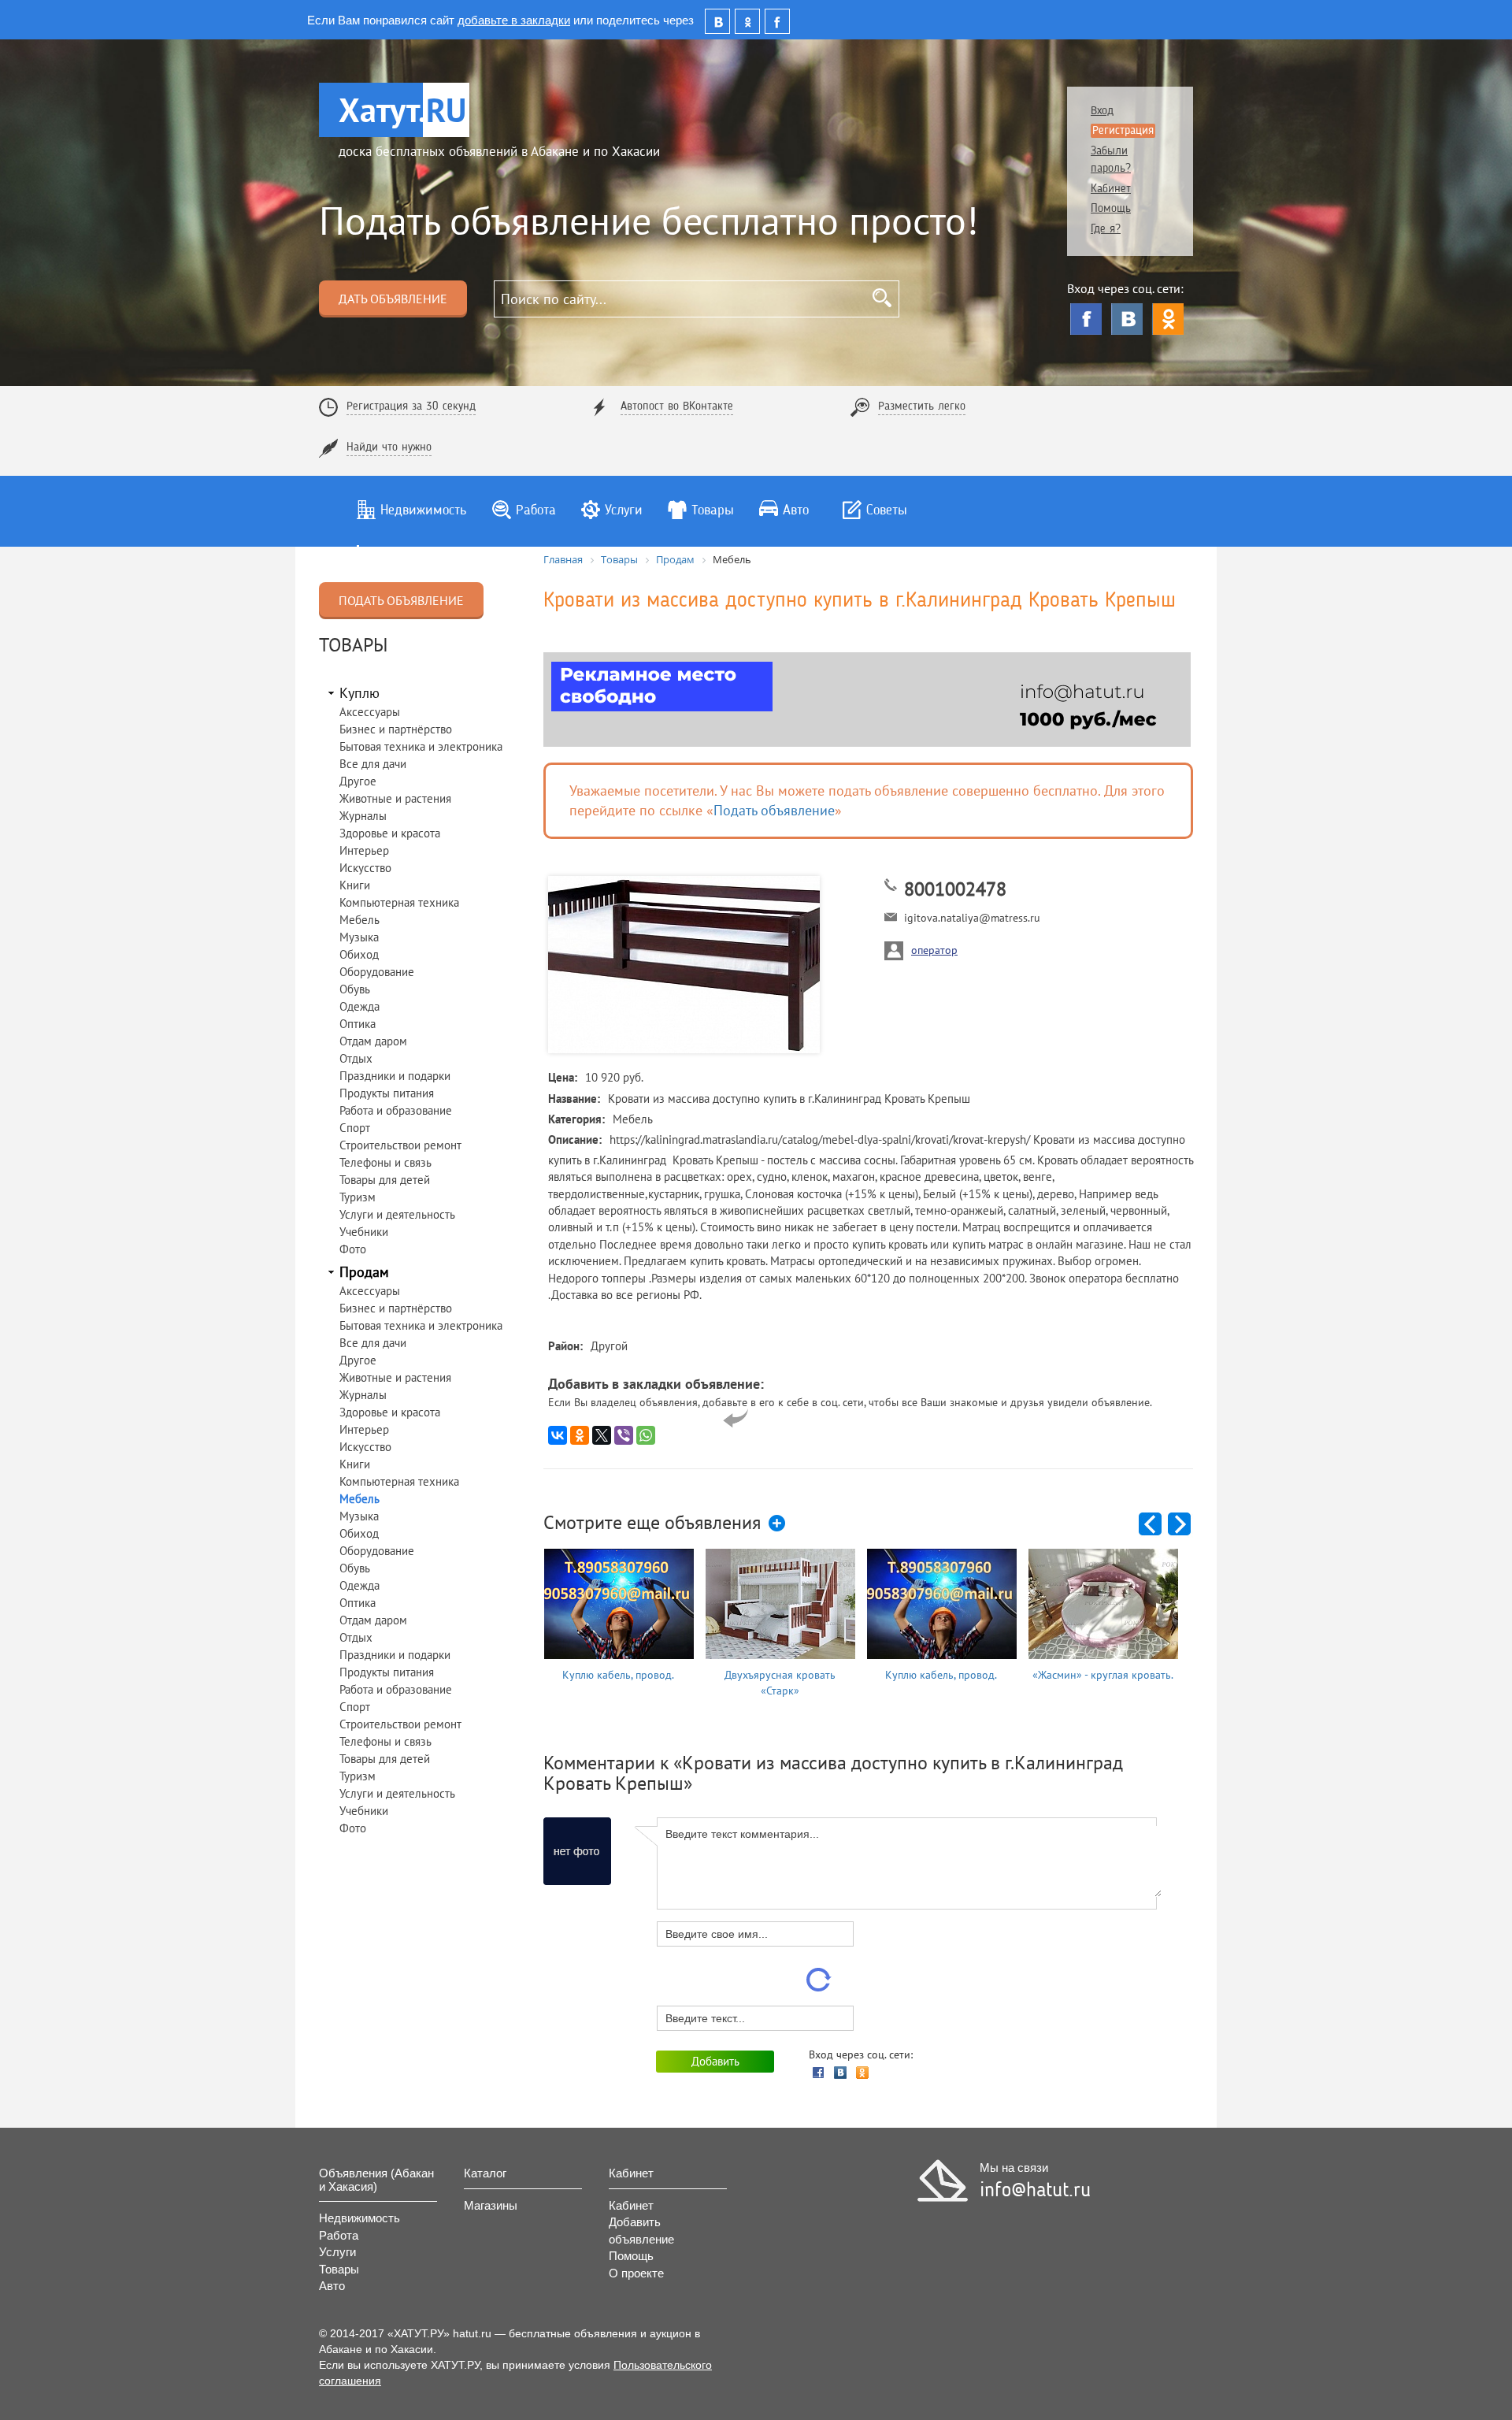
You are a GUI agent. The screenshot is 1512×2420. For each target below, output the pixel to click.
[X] (602, 1435)
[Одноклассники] (1168, 319)
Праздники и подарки (395, 1076)
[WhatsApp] (646, 1435)
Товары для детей (385, 1180)
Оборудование (377, 972)
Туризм (358, 1197)
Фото (353, 1249)
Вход (1102, 111)
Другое (358, 781)
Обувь (355, 989)
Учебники (364, 1232)
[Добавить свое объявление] (778, 1524)
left (1151, 1525)
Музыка (359, 937)
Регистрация (1123, 131)
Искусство (365, 868)
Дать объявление (393, 299)
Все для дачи (373, 764)
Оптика (358, 1024)
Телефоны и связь (385, 1162)
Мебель (359, 920)
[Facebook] (1086, 319)
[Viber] (624, 1435)
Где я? (1106, 230)
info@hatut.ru (1035, 2191)
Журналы (363, 816)
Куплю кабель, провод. (618, 1675)
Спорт (355, 1128)
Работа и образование (396, 1110)
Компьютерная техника (399, 902)
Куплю (359, 693)
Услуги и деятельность (397, 1214)
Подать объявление (401, 600)
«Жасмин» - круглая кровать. (1103, 1675)
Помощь (1111, 209)
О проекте (636, 2273)
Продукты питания (387, 1093)
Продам (364, 1272)
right (1180, 1525)
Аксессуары (370, 712)
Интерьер (364, 850)
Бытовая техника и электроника (421, 746)
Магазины (491, 2205)
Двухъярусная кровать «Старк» (780, 1683)
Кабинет (1111, 189)
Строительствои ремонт (400, 1145)
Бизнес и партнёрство (396, 729)
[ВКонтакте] (1127, 319)
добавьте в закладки (514, 19)
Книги (355, 885)
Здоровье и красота (390, 833)
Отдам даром (373, 1041)
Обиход (359, 954)
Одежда (359, 1006)
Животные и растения (395, 798)
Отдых (356, 1058)
